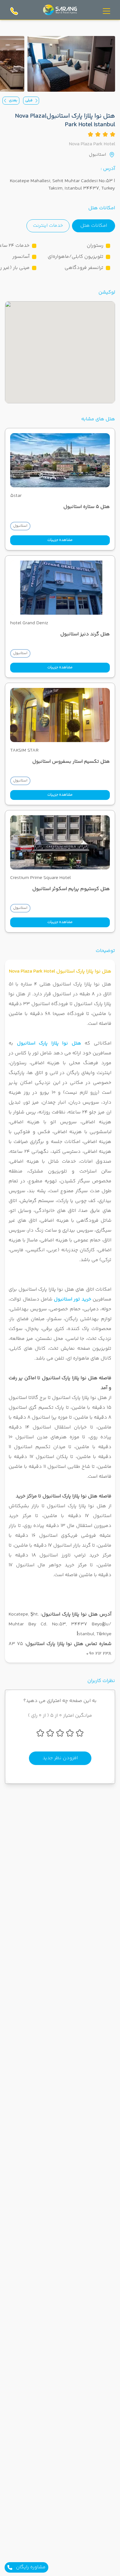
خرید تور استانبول (73, 1299)
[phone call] (14, 11)
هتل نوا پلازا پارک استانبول (49, 1043)
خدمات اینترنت (48, 226)
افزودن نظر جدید (60, 1758)
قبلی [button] (29, 100)
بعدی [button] (13, 100)
